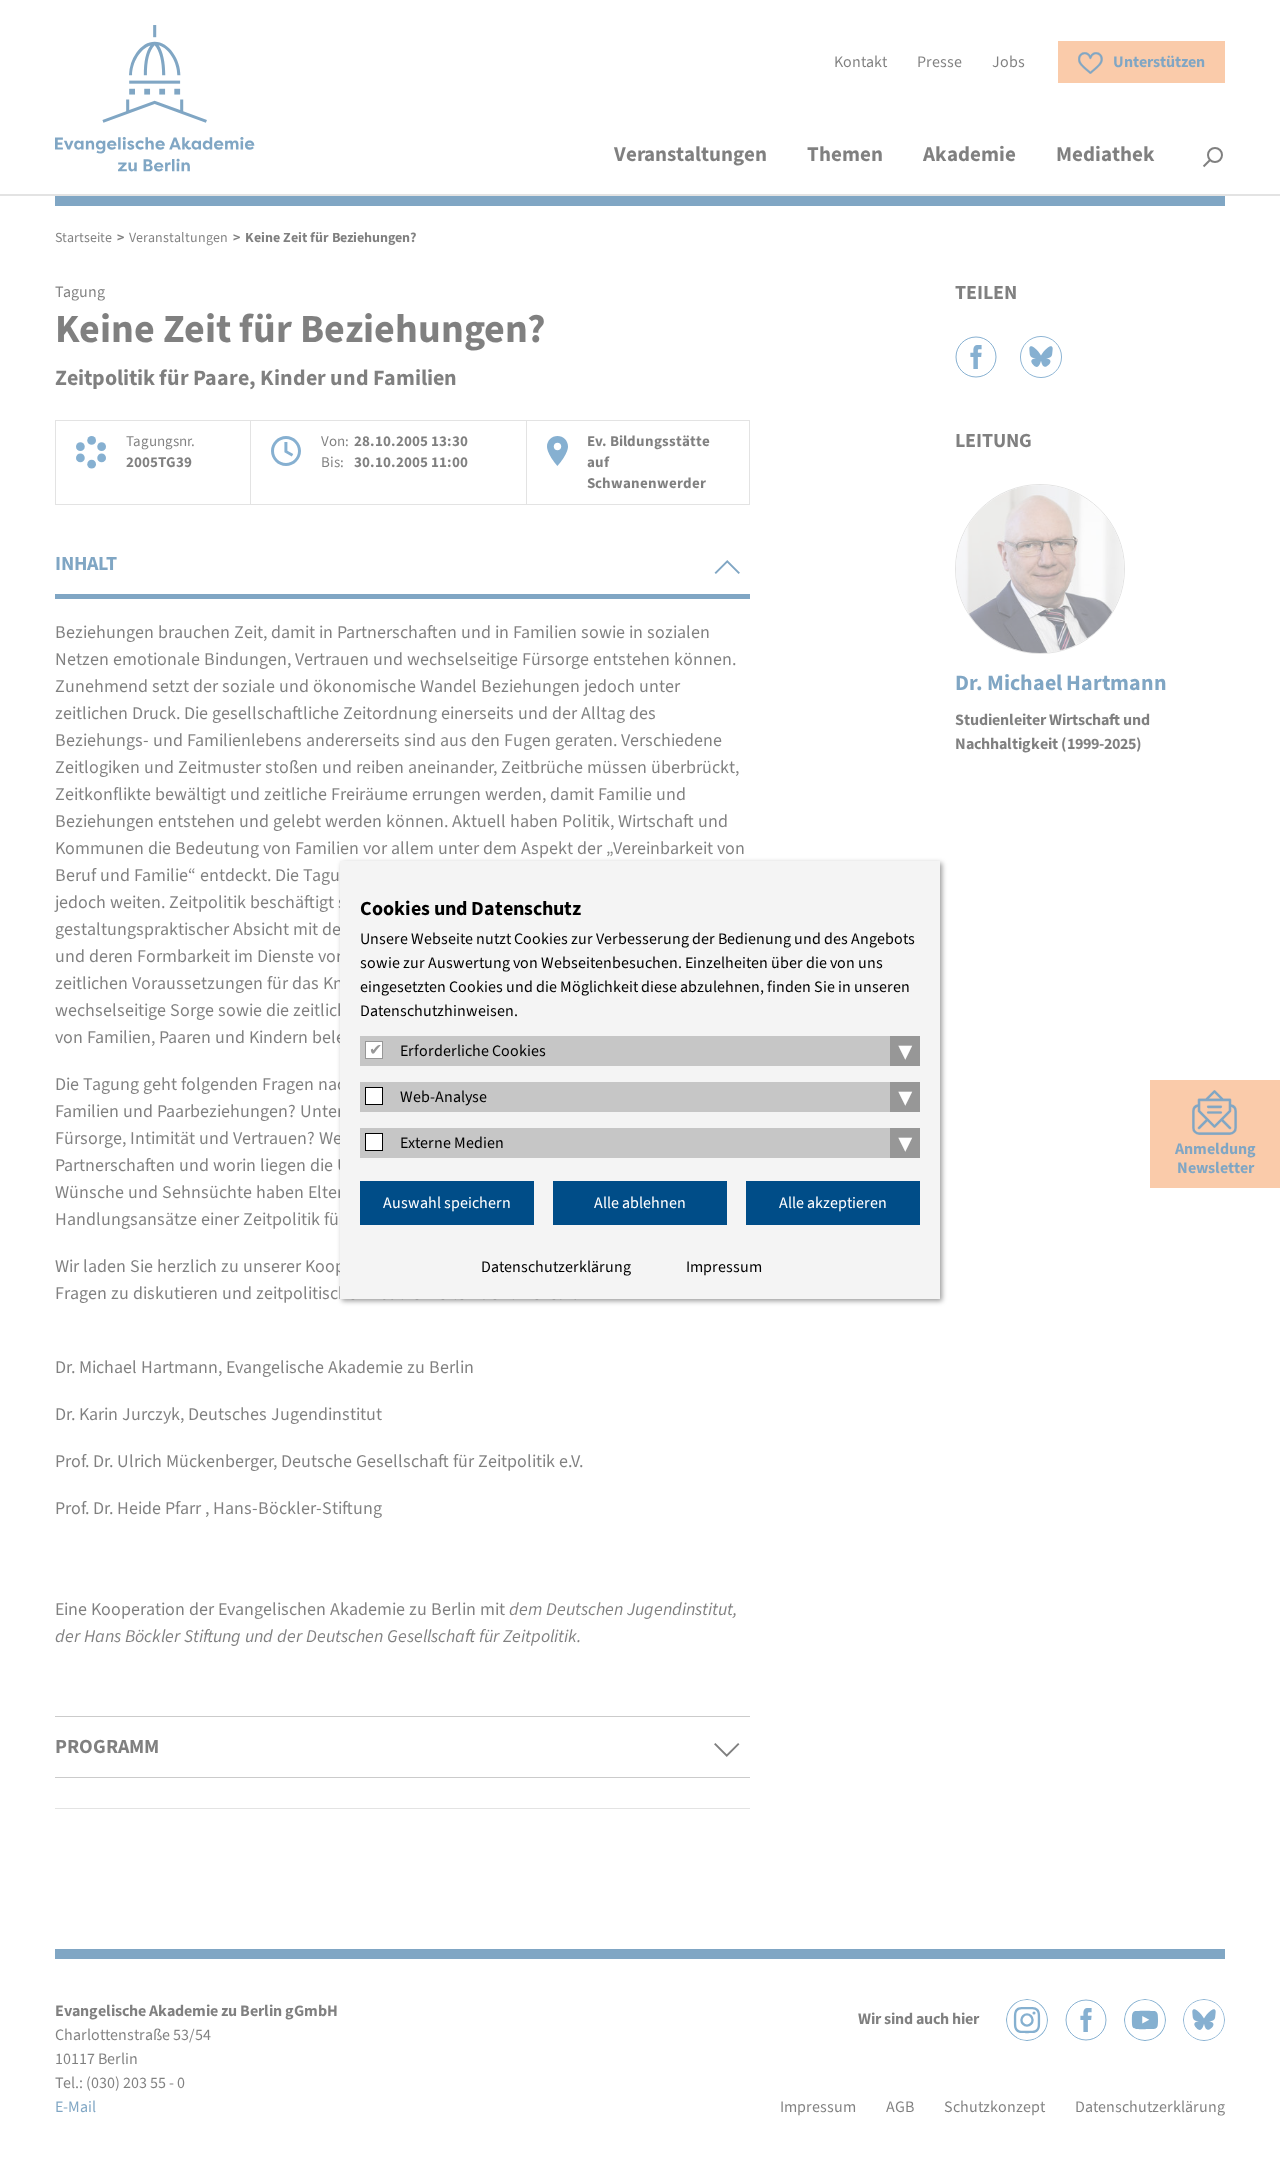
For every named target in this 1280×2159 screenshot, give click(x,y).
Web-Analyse (443, 1097)
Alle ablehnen (640, 1203)
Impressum (724, 1267)
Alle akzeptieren (833, 1203)
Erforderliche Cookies (473, 1051)
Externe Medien (452, 1143)
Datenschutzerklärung (556, 1267)
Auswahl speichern (447, 1203)
